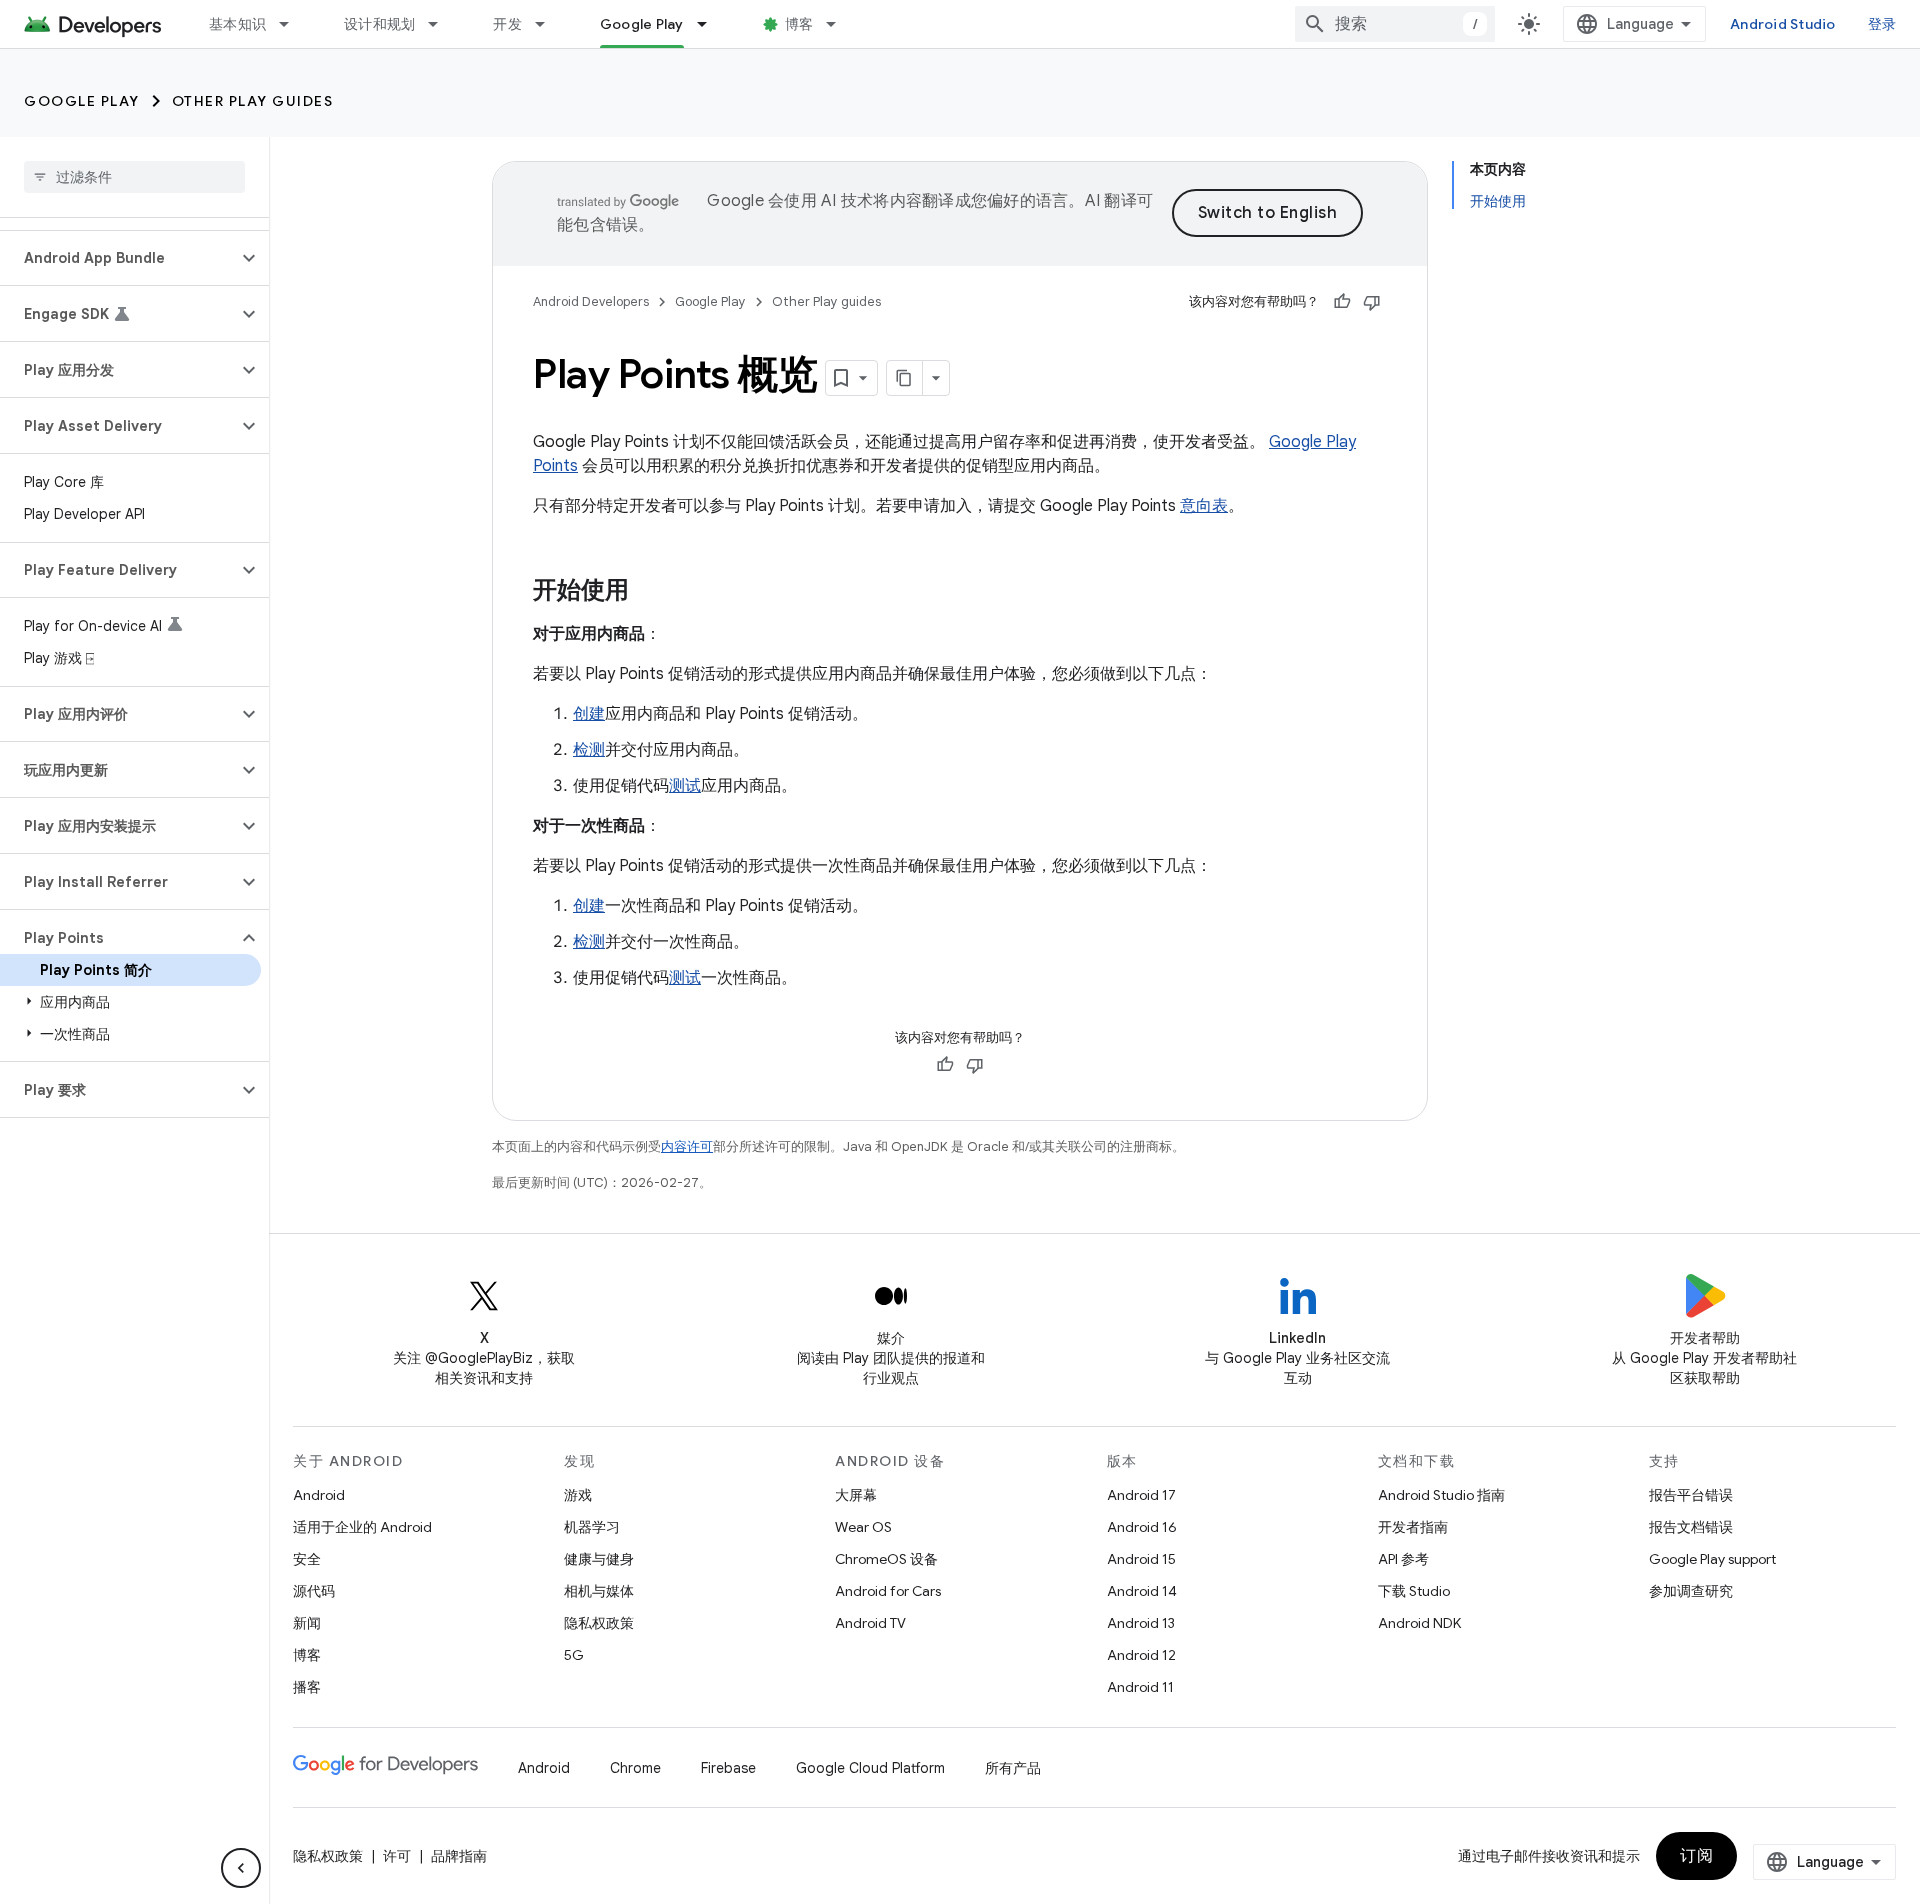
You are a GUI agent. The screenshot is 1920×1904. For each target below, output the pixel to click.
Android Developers (591, 301)
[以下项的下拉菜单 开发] (549, 24)
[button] (118, 258)
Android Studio (1783, 24)
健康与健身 (599, 1559)
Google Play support (1712, 1559)
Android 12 (1141, 1655)
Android (319, 1495)
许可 (397, 1856)
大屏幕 (856, 1495)
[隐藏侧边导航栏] (241, 1868)
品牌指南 (459, 1856)
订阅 (1696, 1856)
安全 (307, 1559)
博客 (799, 24)
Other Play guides (253, 101)
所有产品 (1013, 1768)
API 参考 (1403, 1559)
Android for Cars (888, 1591)
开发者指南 (1413, 1527)
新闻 (307, 1623)
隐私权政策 (599, 1623)
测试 (685, 786)
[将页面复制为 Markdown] (905, 378)
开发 (507, 24)
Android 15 (1141, 1559)
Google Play (642, 24)
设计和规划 (379, 24)
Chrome (635, 1768)
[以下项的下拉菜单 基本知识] (293, 24)
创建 (589, 714)
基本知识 (237, 24)
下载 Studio (1414, 1591)
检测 (589, 750)
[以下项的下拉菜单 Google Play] (711, 24)
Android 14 (1142, 1591)
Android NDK (1419, 1623)
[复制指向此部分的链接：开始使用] (649, 592)
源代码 (314, 1591)
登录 (1882, 24)
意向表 (1204, 506)
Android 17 (1141, 1495)
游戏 (578, 1495)
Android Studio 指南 (1441, 1495)
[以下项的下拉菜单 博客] (840, 24)
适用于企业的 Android (362, 1527)
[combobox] (1395, 24)
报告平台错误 (1691, 1495)
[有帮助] (1342, 302)
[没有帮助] (1372, 302)
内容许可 (687, 1146)
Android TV (870, 1623)
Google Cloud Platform (870, 1768)
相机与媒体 (599, 1591)
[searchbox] (134, 177)
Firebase (728, 1768)
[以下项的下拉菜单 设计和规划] (442, 24)
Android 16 (1142, 1527)
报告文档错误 (1691, 1527)
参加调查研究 (1691, 1591)
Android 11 (1140, 1687)
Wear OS (863, 1527)
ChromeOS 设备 (886, 1559)
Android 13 (1141, 1623)
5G (574, 1655)
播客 (307, 1687)
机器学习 (592, 1527)
